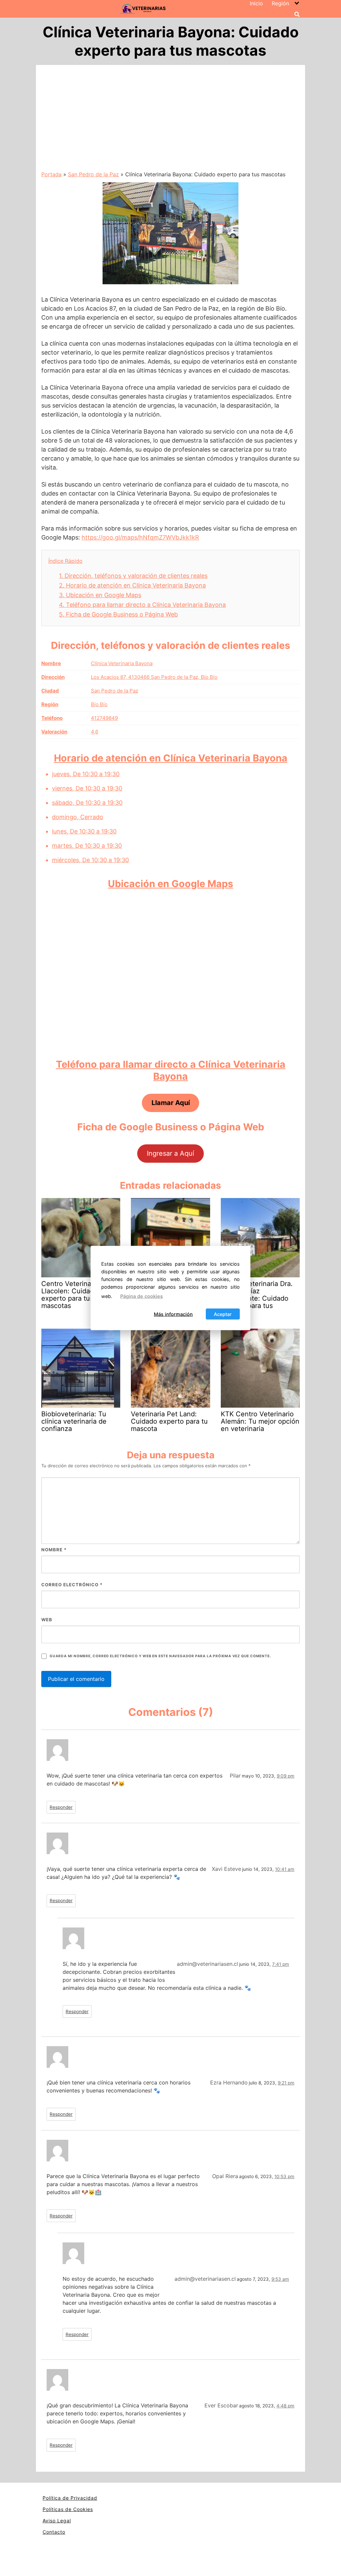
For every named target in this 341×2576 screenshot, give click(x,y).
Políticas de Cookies (68, 2509)
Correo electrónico (72, 1585)
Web (47, 1620)
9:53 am (280, 2279)
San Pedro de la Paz (93, 174)
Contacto (54, 2532)
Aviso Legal (57, 2521)
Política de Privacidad (70, 2498)
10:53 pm (284, 2176)
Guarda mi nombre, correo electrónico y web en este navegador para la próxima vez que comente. (160, 1656)
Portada (51, 174)
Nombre (54, 1550)
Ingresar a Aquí (170, 1153)
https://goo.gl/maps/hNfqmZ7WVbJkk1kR (140, 537)
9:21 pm (286, 2083)
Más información (173, 1314)
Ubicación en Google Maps (100, 595)
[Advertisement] (170, 120)
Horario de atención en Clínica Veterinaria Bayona (132, 585)
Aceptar (223, 1314)
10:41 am (285, 1869)
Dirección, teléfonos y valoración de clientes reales (133, 576)
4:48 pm (285, 2406)
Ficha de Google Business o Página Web (118, 614)
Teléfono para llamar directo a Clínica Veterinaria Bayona (142, 605)
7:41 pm (281, 1964)
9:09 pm (286, 1776)
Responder (61, 1807)
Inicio (256, 3)
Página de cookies (142, 1296)
